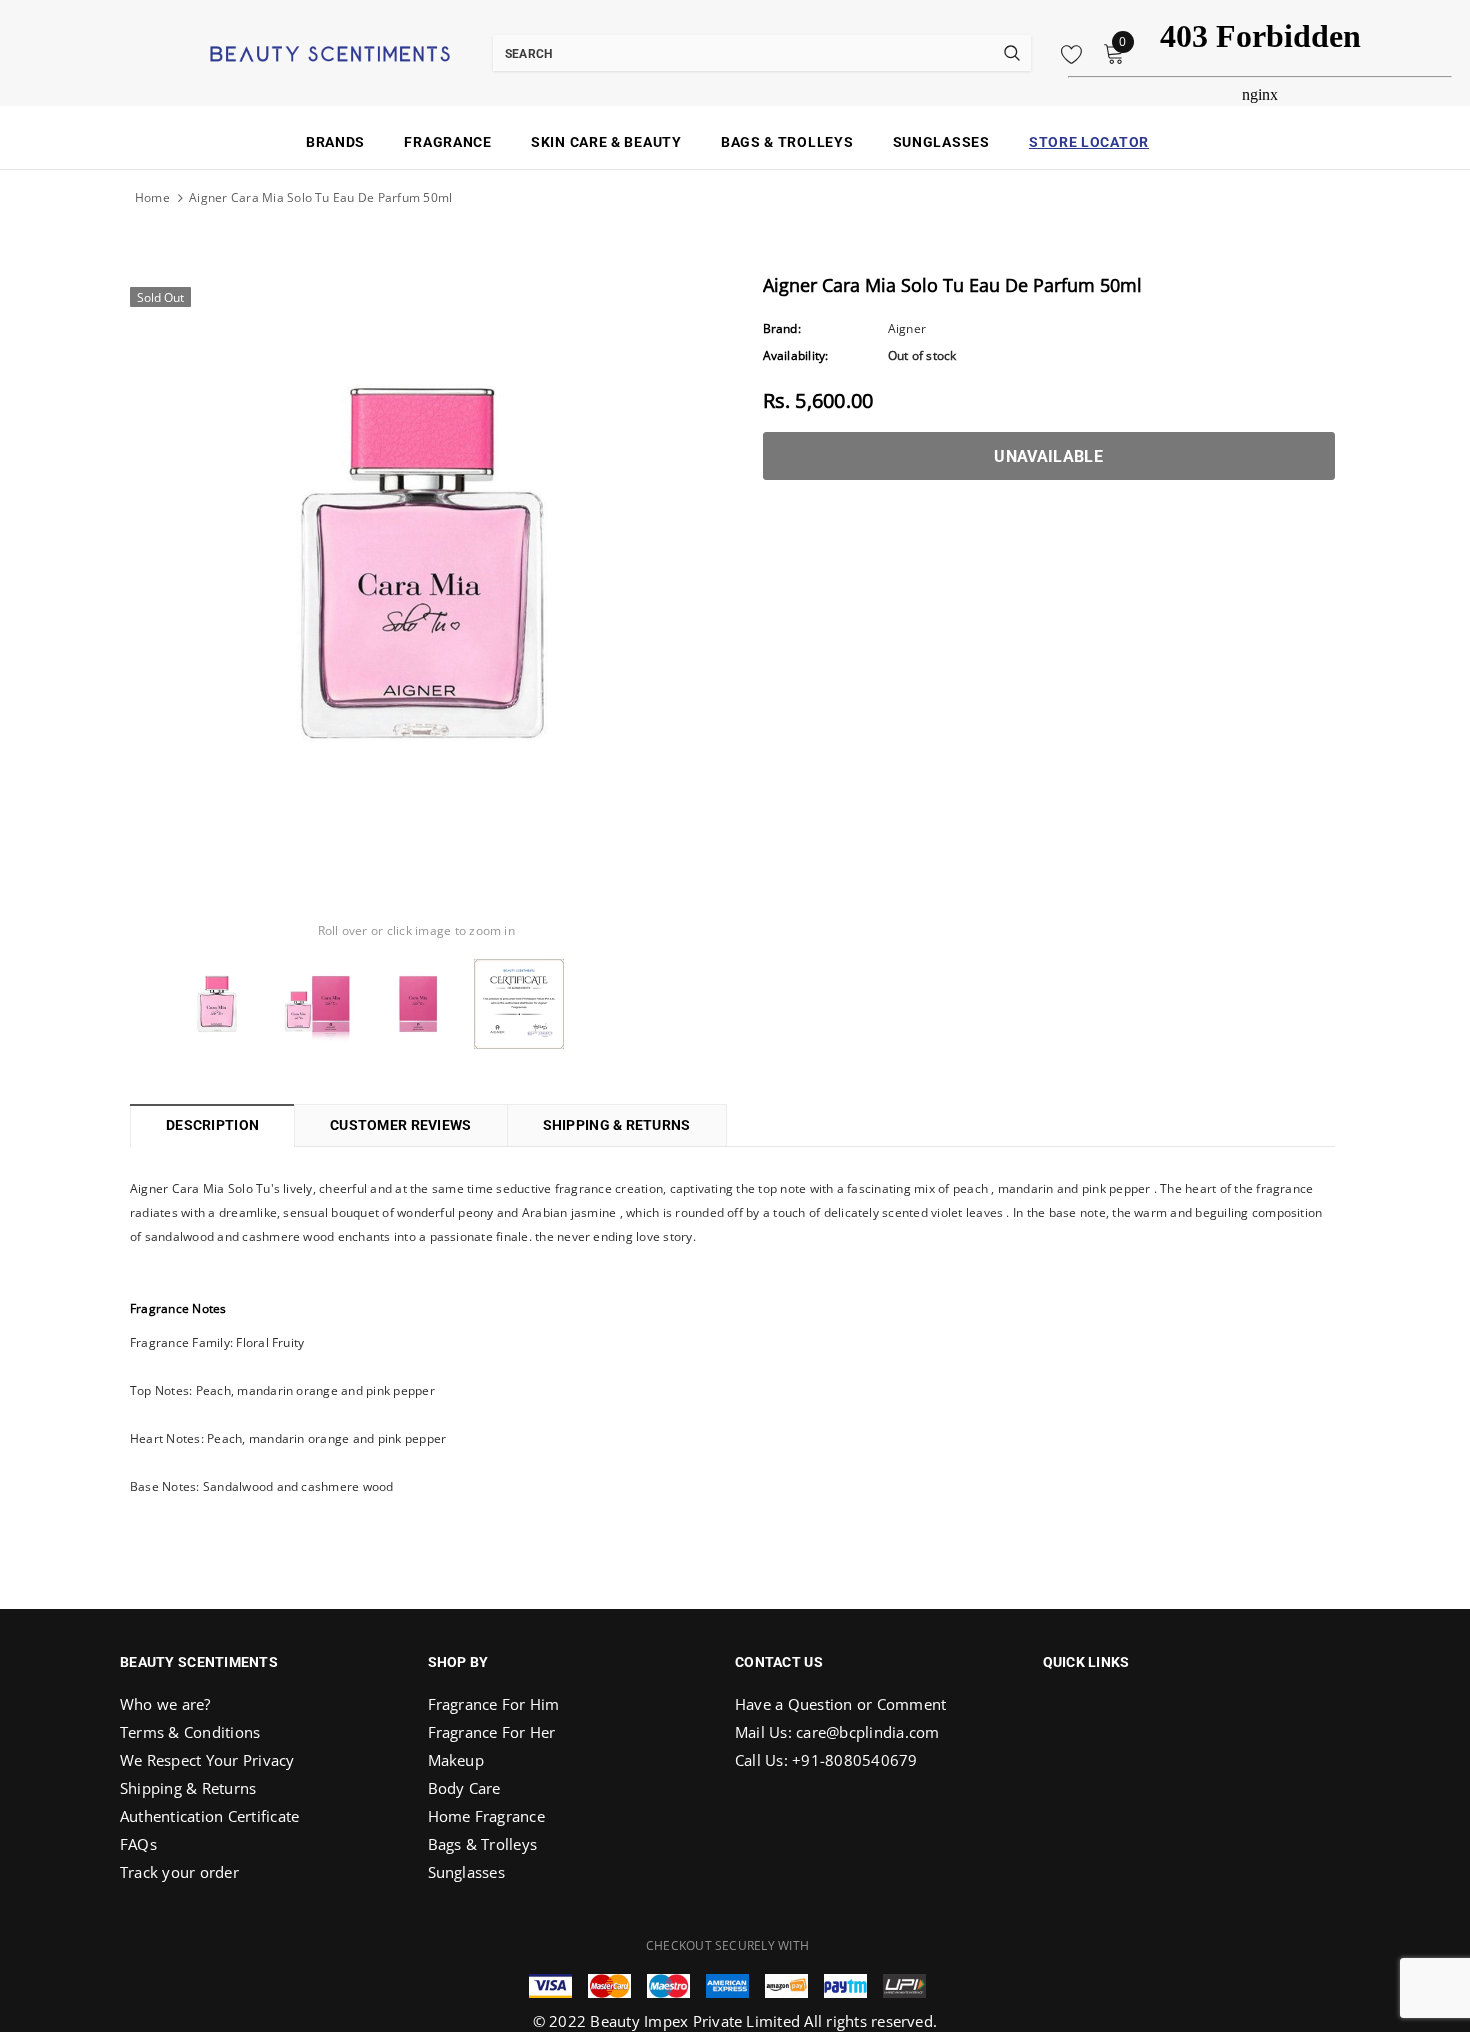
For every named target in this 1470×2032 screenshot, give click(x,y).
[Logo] (305, 52)
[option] (416, 563)
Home (152, 197)
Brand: (782, 328)
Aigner (907, 328)
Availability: (796, 355)
